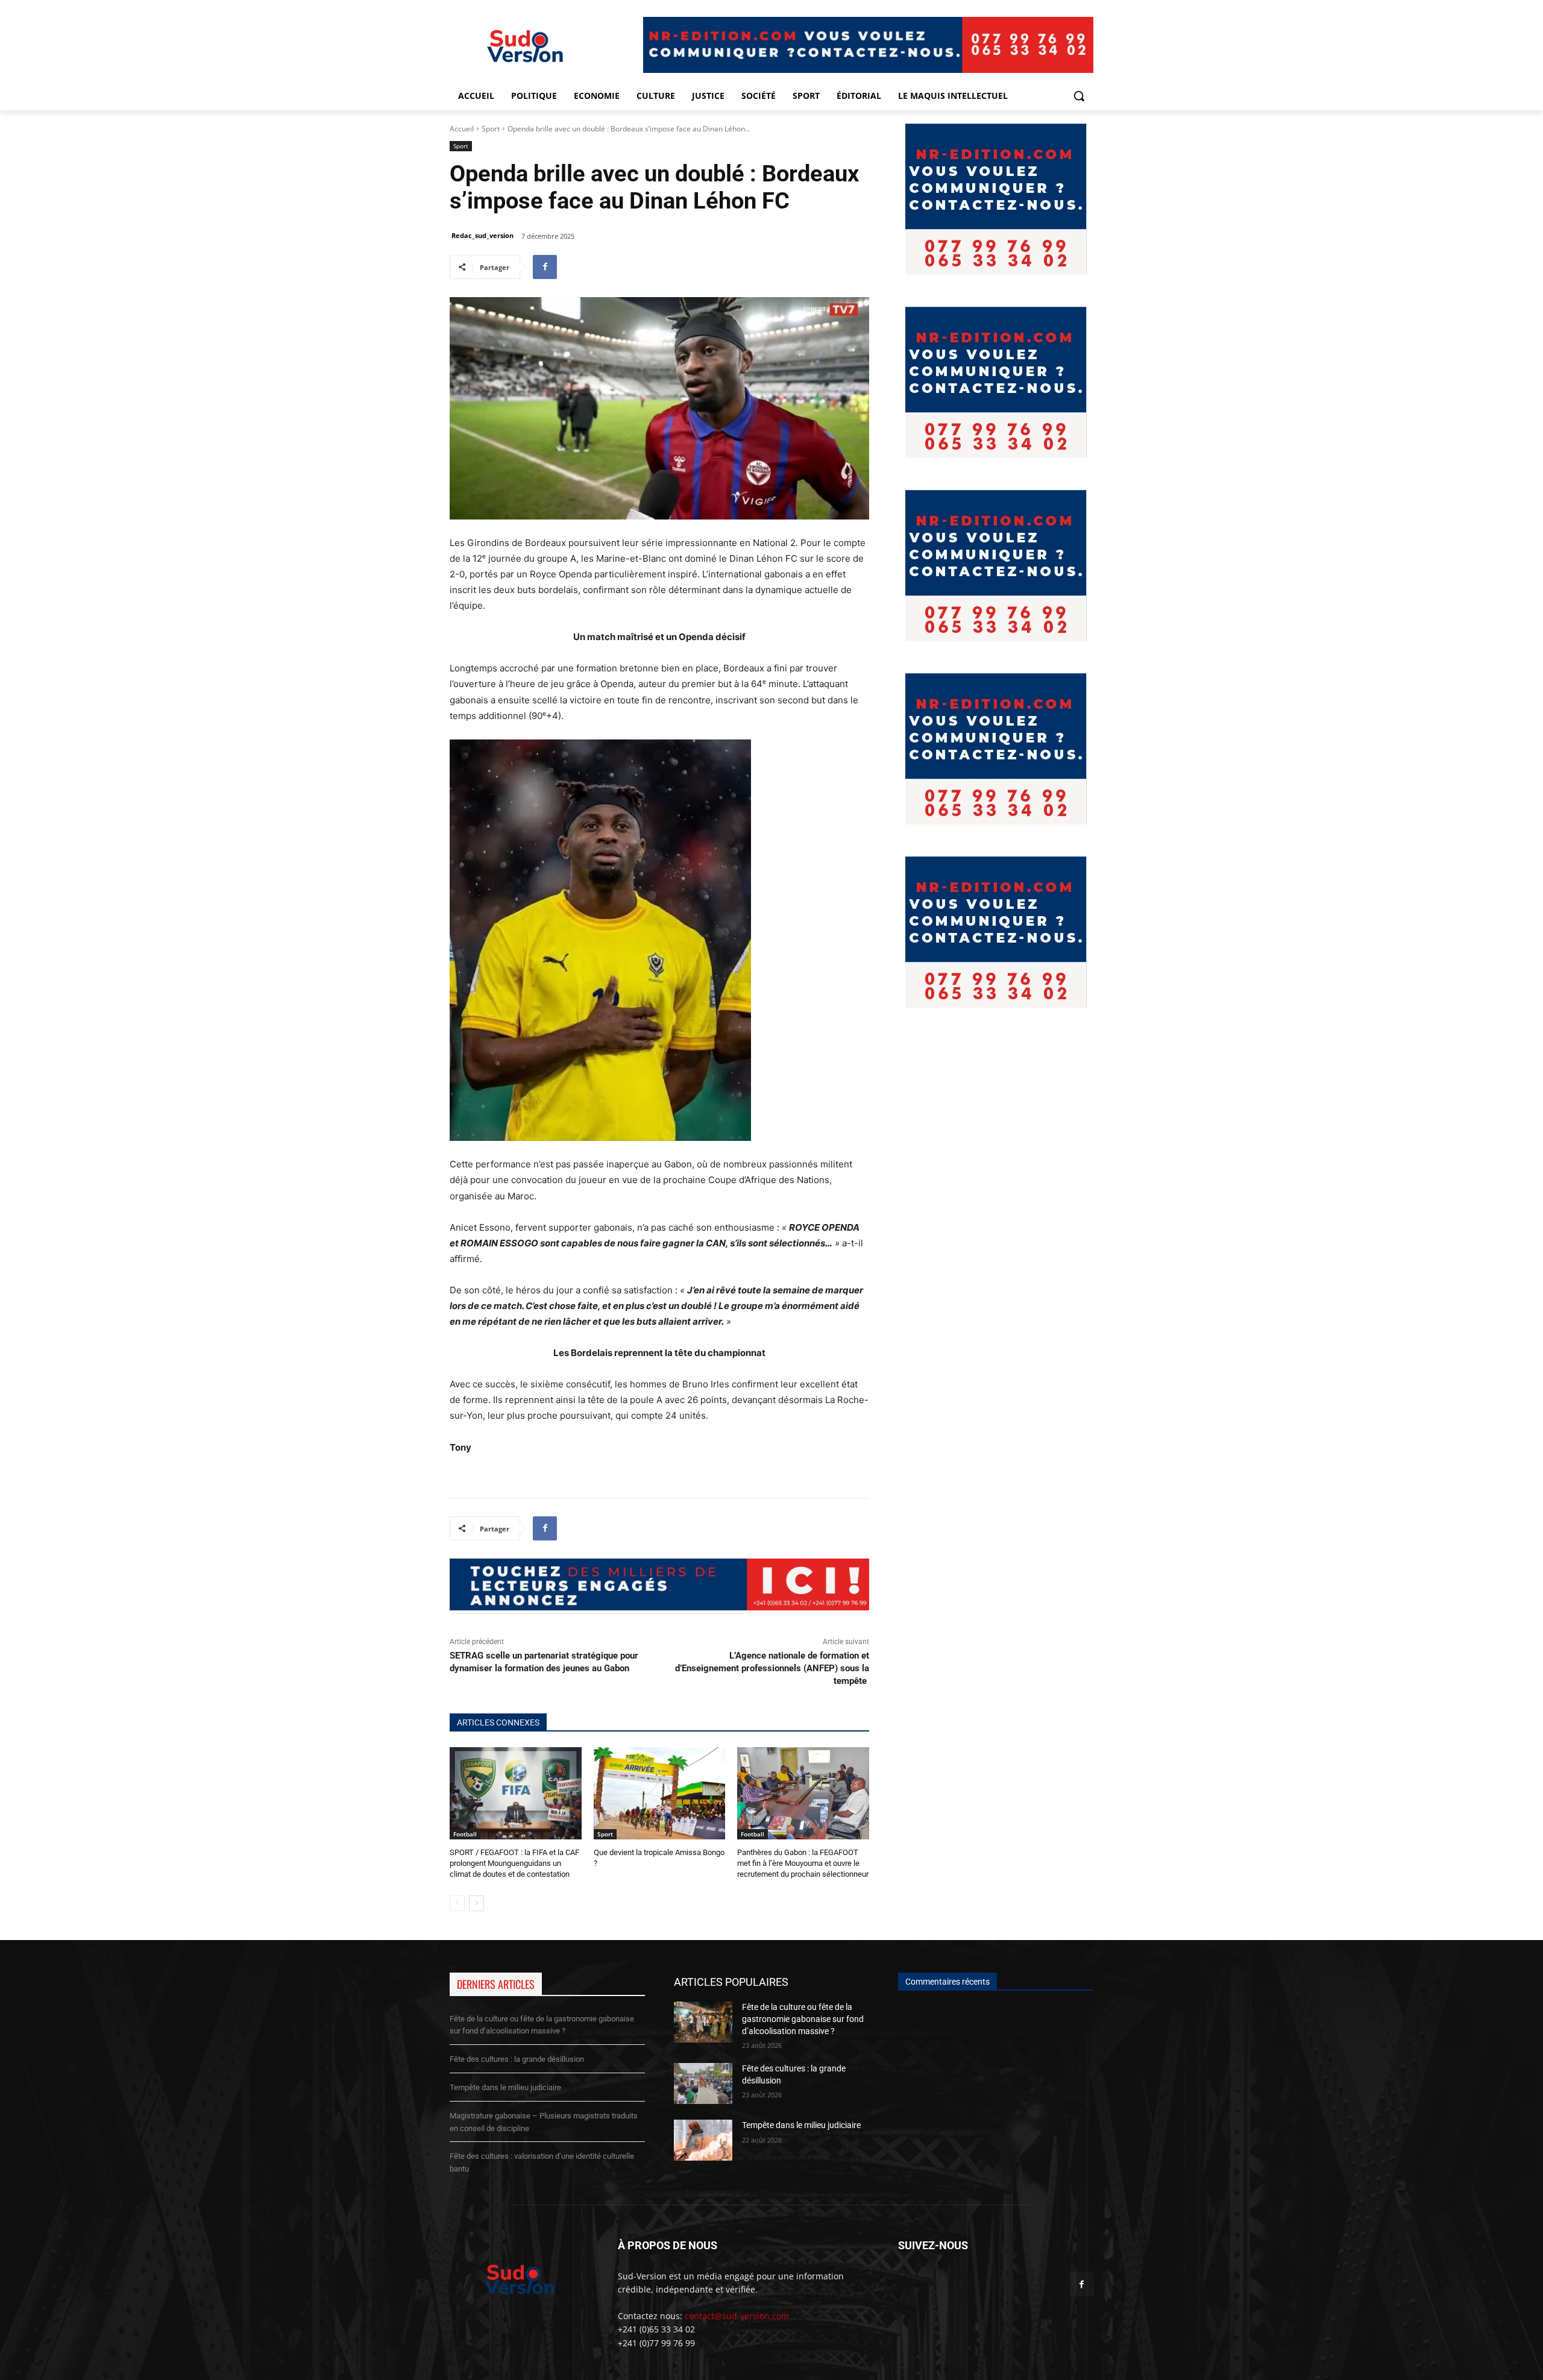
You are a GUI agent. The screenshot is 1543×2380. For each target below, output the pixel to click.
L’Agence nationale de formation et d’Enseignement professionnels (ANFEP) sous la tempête (772, 1668)
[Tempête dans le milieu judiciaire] (703, 2140)
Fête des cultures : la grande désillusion (517, 2059)
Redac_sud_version (482, 235)
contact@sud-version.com (737, 2316)
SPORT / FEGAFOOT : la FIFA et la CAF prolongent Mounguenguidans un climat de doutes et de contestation (514, 1863)
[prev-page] (457, 1903)
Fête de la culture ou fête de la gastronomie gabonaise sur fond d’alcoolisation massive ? (803, 2019)
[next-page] (476, 1903)
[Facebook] (545, 267)
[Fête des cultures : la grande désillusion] (703, 2083)
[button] (1079, 96)
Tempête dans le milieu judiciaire (505, 2087)
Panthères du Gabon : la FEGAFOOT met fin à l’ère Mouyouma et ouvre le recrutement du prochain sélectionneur (803, 1863)
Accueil (462, 129)
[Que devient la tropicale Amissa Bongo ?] (660, 1793)
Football (465, 1834)
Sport (491, 129)
